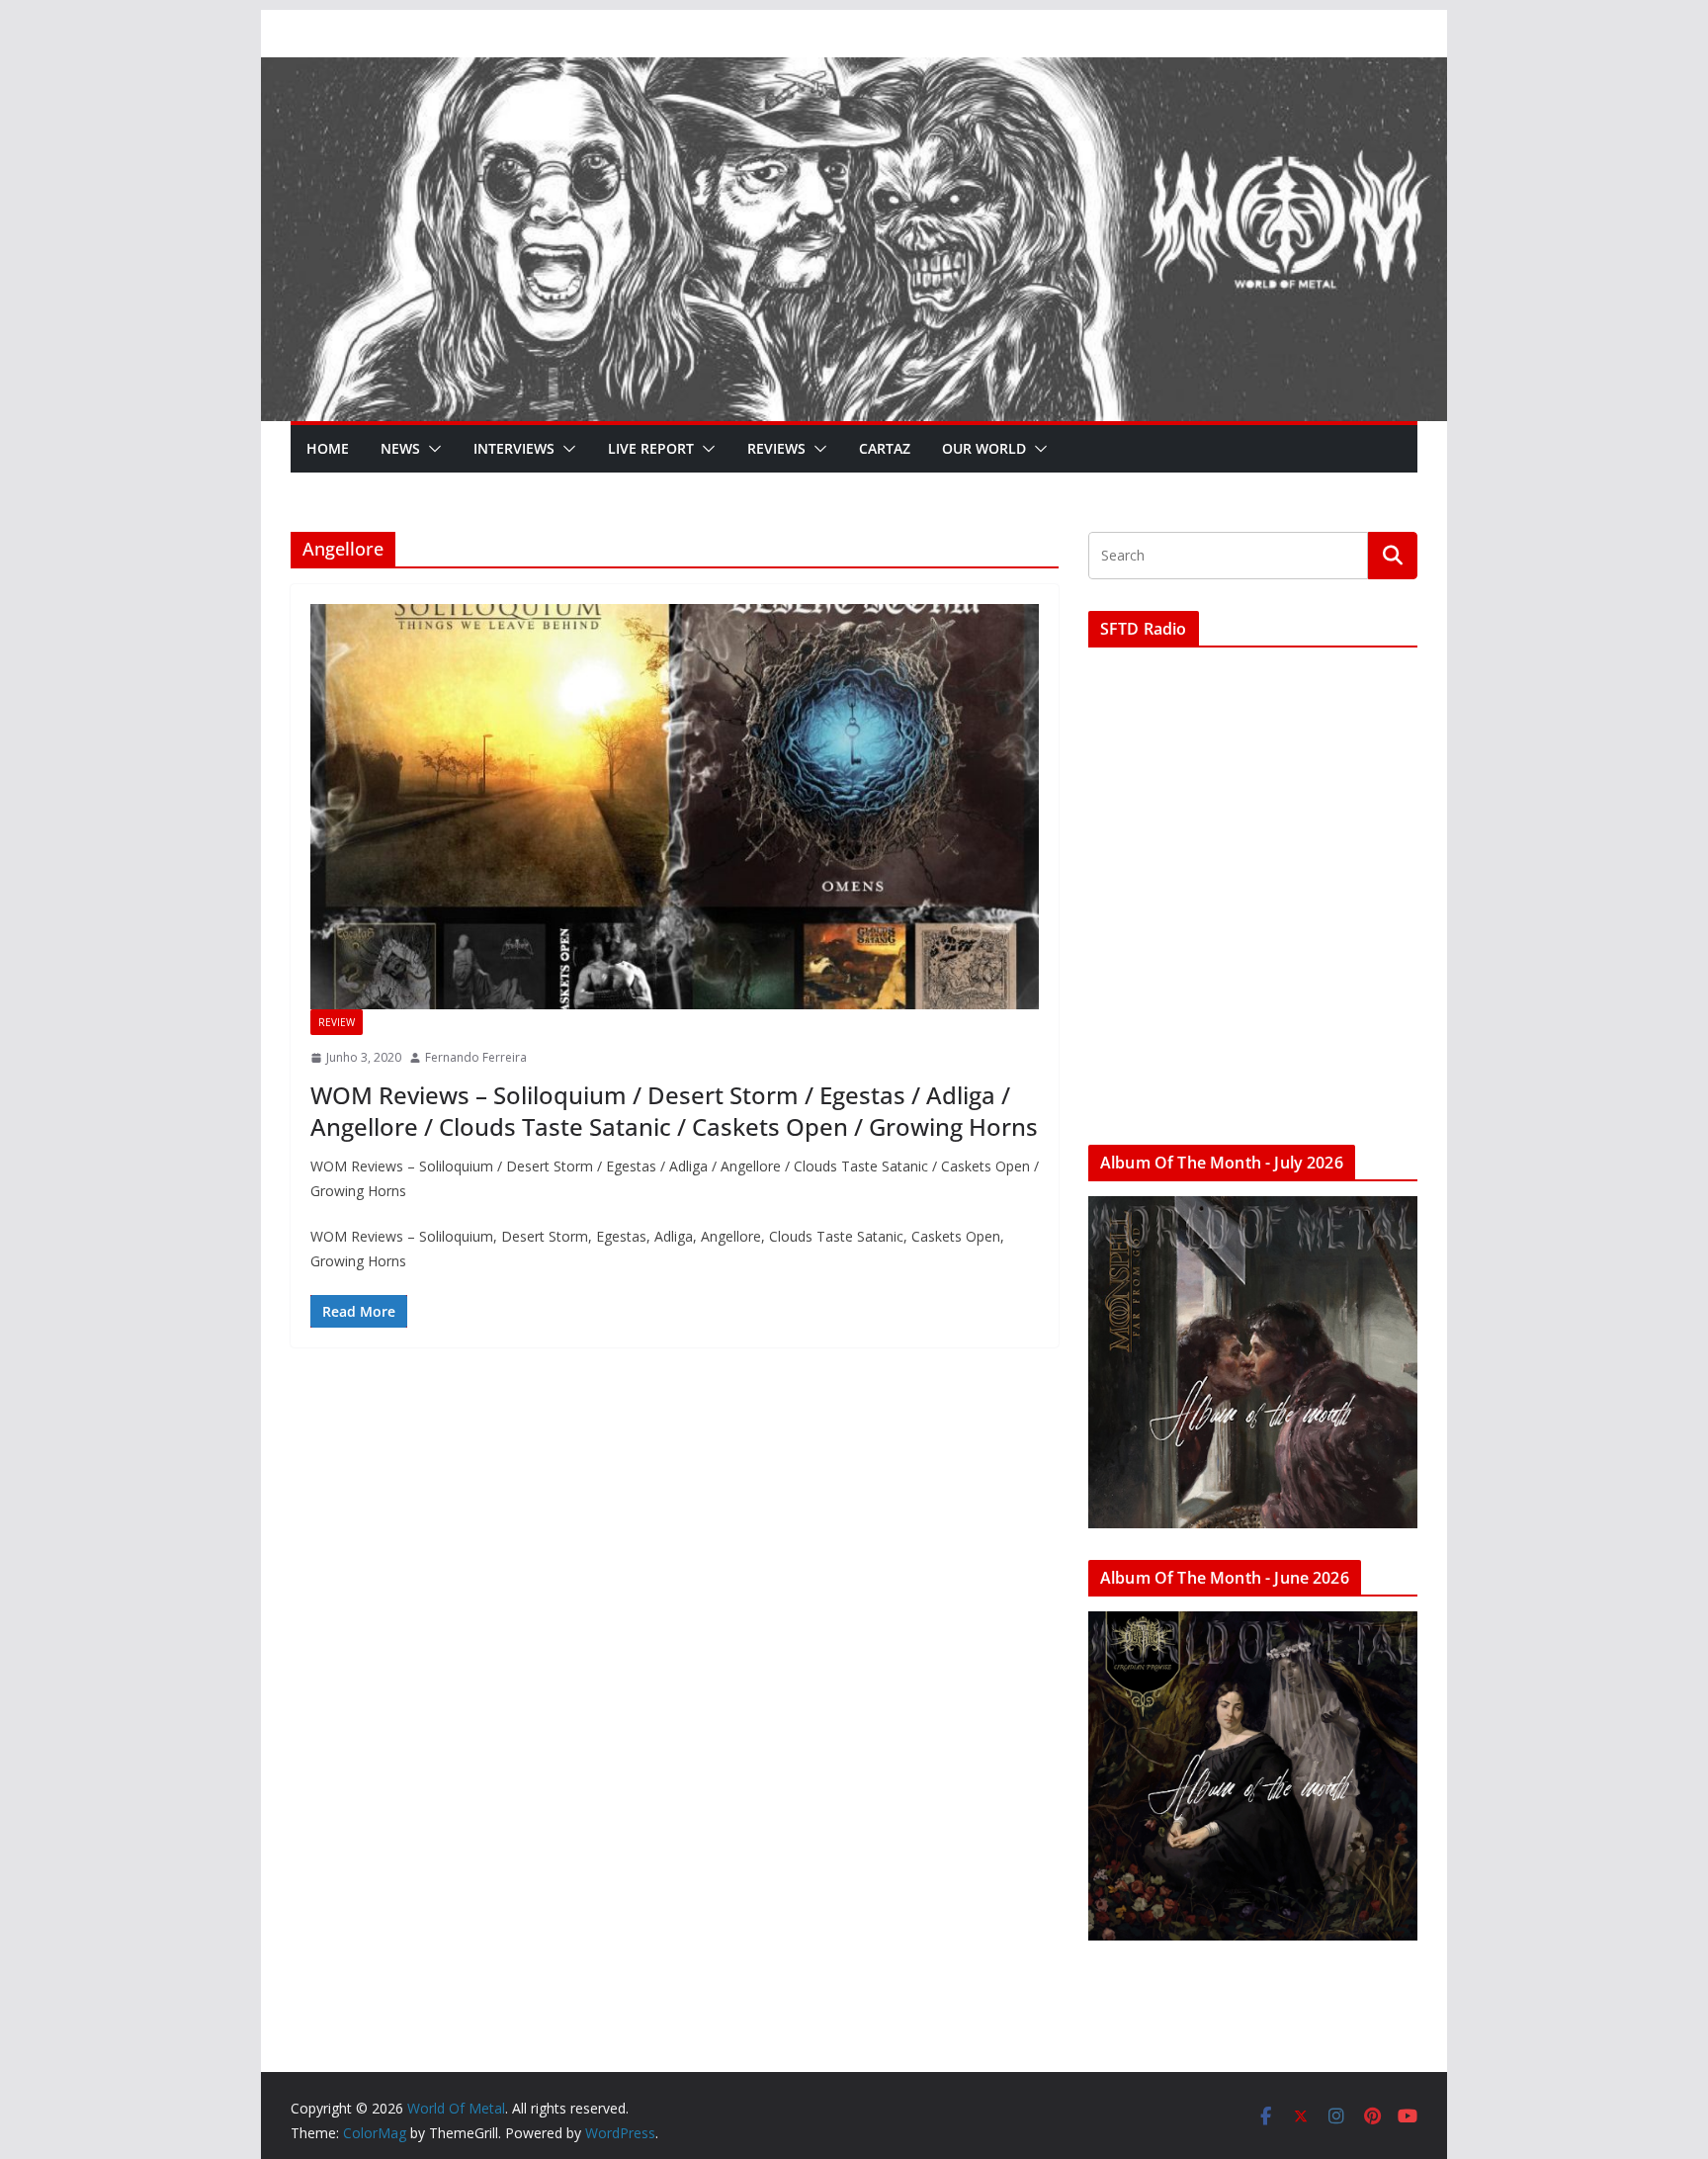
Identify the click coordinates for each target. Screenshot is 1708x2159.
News (400, 448)
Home (328, 448)
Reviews (776, 448)
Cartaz (885, 448)
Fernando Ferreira (476, 1057)
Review (337, 1022)
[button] (431, 449)
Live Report (651, 448)
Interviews (514, 448)
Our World (984, 448)
